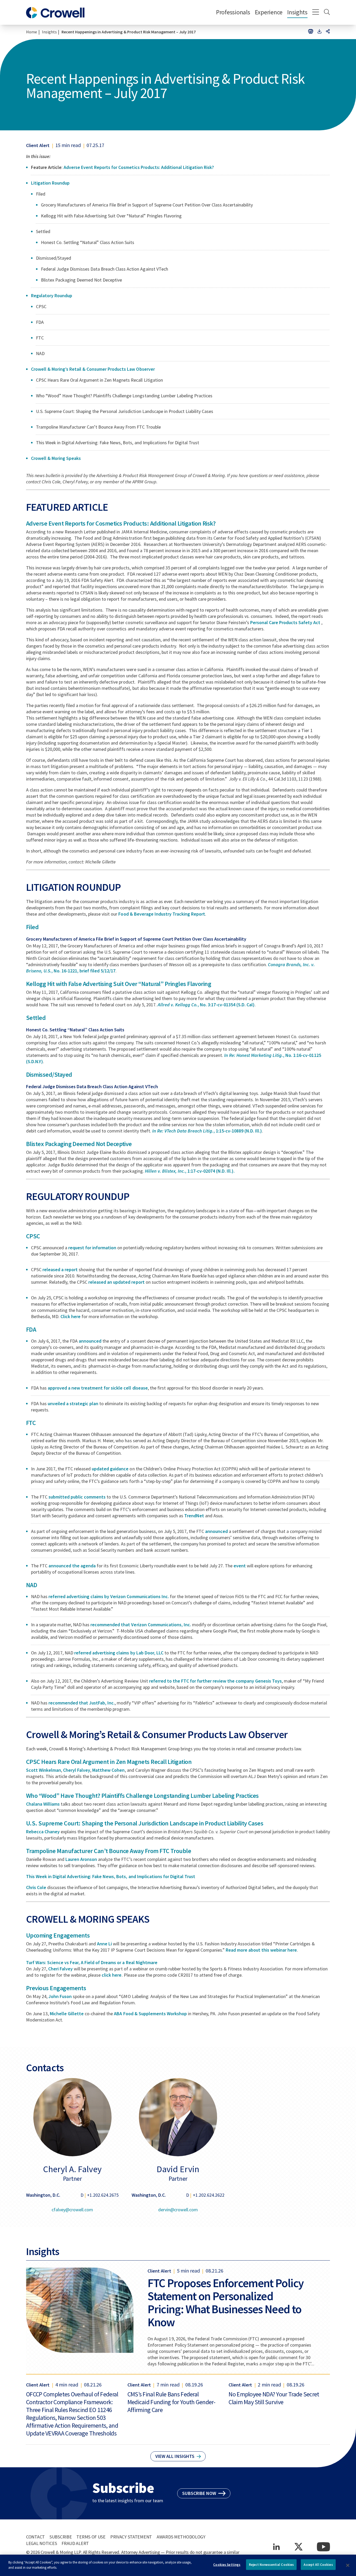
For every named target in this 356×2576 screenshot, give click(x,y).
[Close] (348, 2565)
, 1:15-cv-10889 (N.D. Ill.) (207, 1131)
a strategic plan (82, 1403)
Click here (70, 1316)
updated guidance (110, 1469)
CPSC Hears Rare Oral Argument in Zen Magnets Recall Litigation (109, 1762)
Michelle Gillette (67, 2014)
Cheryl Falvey (77, 1770)
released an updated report (116, 1282)
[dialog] (178, 2565)
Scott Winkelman (44, 1770)
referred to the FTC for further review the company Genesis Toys (216, 1681)
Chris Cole (36, 1887)
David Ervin (178, 2169)
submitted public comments (77, 1497)
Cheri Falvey (60, 1969)
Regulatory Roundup (52, 296)
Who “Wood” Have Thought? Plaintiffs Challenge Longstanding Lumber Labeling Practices (142, 1796)
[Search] (327, 13)
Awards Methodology (181, 2537)
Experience (269, 12)
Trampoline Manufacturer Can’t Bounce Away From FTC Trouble (109, 1851)
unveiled (56, 1403)
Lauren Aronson (81, 1859)
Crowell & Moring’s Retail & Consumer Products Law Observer (93, 369)
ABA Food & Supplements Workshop (150, 2014)
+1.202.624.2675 (103, 2195)
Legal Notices (41, 2543)
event (240, 1566)
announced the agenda (72, 1566)
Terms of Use (91, 2537)
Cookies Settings (227, 2565)
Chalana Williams (43, 1804)
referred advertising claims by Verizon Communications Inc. (109, 1596)
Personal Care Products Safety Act (286, 622)
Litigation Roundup (50, 183)
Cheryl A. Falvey (72, 2169)
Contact (35, 2537)
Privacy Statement (131, 2537)
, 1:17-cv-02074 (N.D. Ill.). (190, 1171)
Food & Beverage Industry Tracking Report (162, 914)
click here (112, 1975)
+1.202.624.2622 (209, 2195)
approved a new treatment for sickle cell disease (98, 1388)
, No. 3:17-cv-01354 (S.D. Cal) (206, 1005)
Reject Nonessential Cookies (271, 2565)
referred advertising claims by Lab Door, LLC (119, 1653)
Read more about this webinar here (261, 1950)
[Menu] (316, 13)
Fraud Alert (75, 2543)
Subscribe (61, 2537)
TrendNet (194, 1516)
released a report (60, 1269)
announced (90, 1341)
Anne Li (104, 1944)
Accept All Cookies (318, 2565)
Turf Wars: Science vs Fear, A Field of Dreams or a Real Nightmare (92, 1962)
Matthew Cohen (108, 1770)
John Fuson (60, 1996)
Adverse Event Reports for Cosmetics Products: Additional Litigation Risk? (139, 167)
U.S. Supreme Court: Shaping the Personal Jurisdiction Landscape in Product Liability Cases (145, 1823)
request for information (92, 1248)
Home (32, 32)
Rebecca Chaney (43, 1832)
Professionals (233, 12)
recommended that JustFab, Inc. (82, 1703)
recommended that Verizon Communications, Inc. (141, 1625)
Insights (297, 12)
